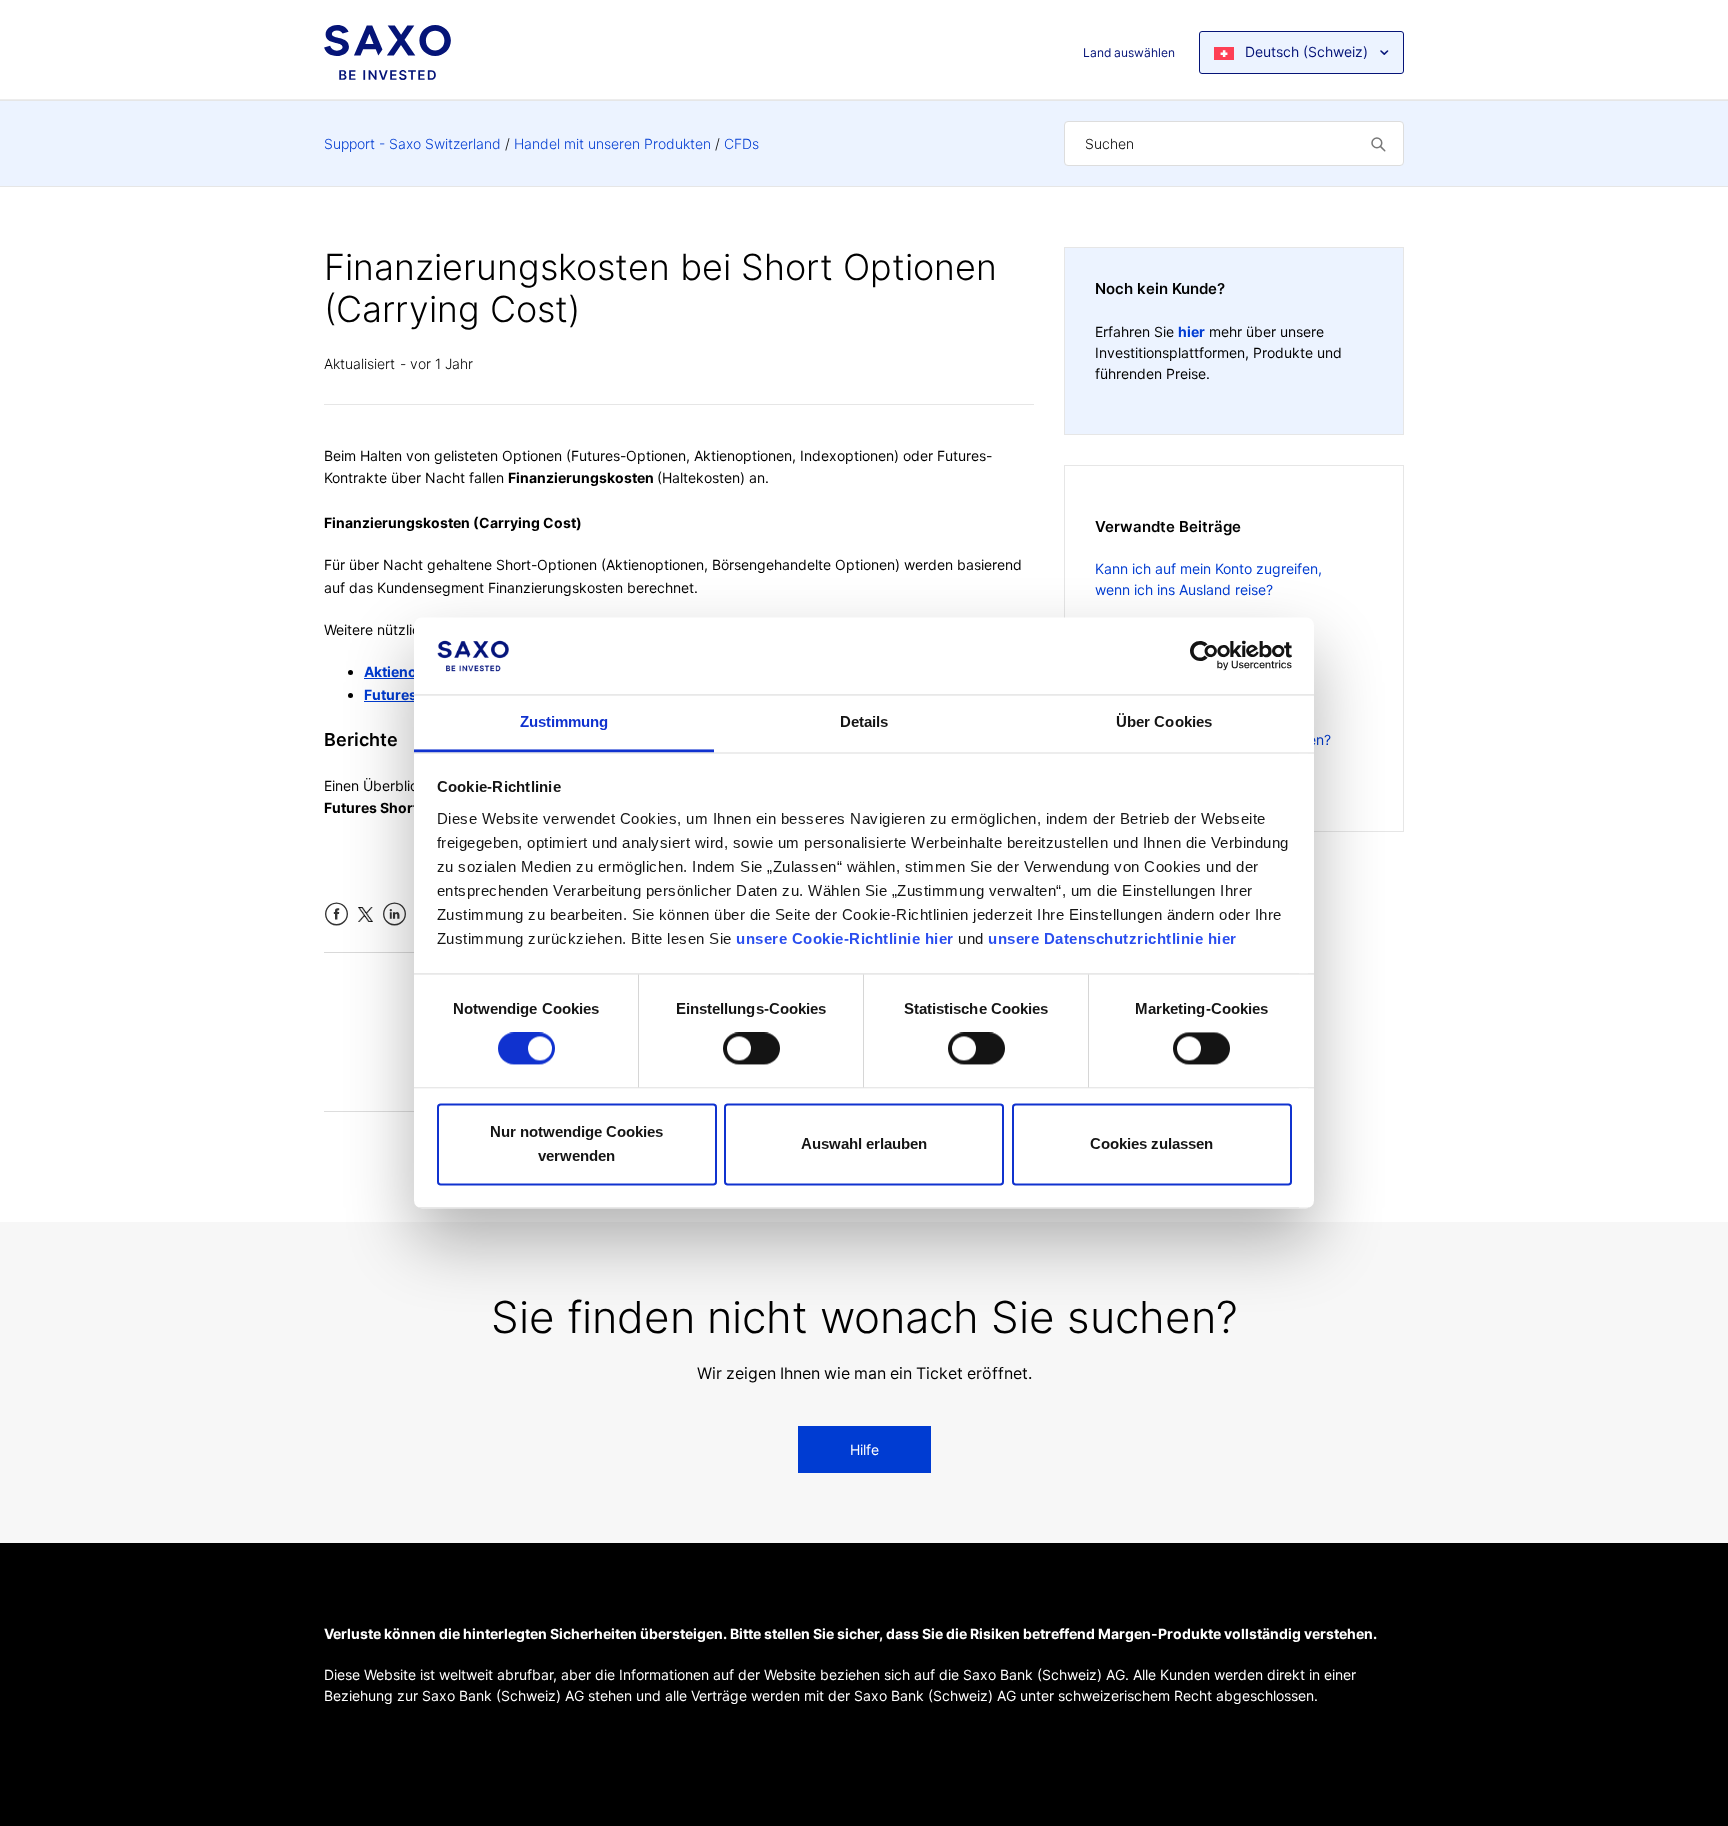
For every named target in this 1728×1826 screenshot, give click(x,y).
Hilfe (864, 1449)
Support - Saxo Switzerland (412, 143)
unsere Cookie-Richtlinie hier (845, 938)
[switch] (751, 1049)
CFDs (741, 143)
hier (1191, 331)
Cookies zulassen (1151, 1143)
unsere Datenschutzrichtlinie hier (1112, 938)
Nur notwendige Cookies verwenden (576, 1143)
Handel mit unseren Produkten (612, 143)
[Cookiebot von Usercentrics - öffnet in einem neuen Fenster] (1204, 656)
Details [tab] (864, 721)
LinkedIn (394, 914)
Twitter (365, 914)
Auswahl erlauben (864, 1143)
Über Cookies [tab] (1164, 721)
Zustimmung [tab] (564, 721)
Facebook (336, 914)
